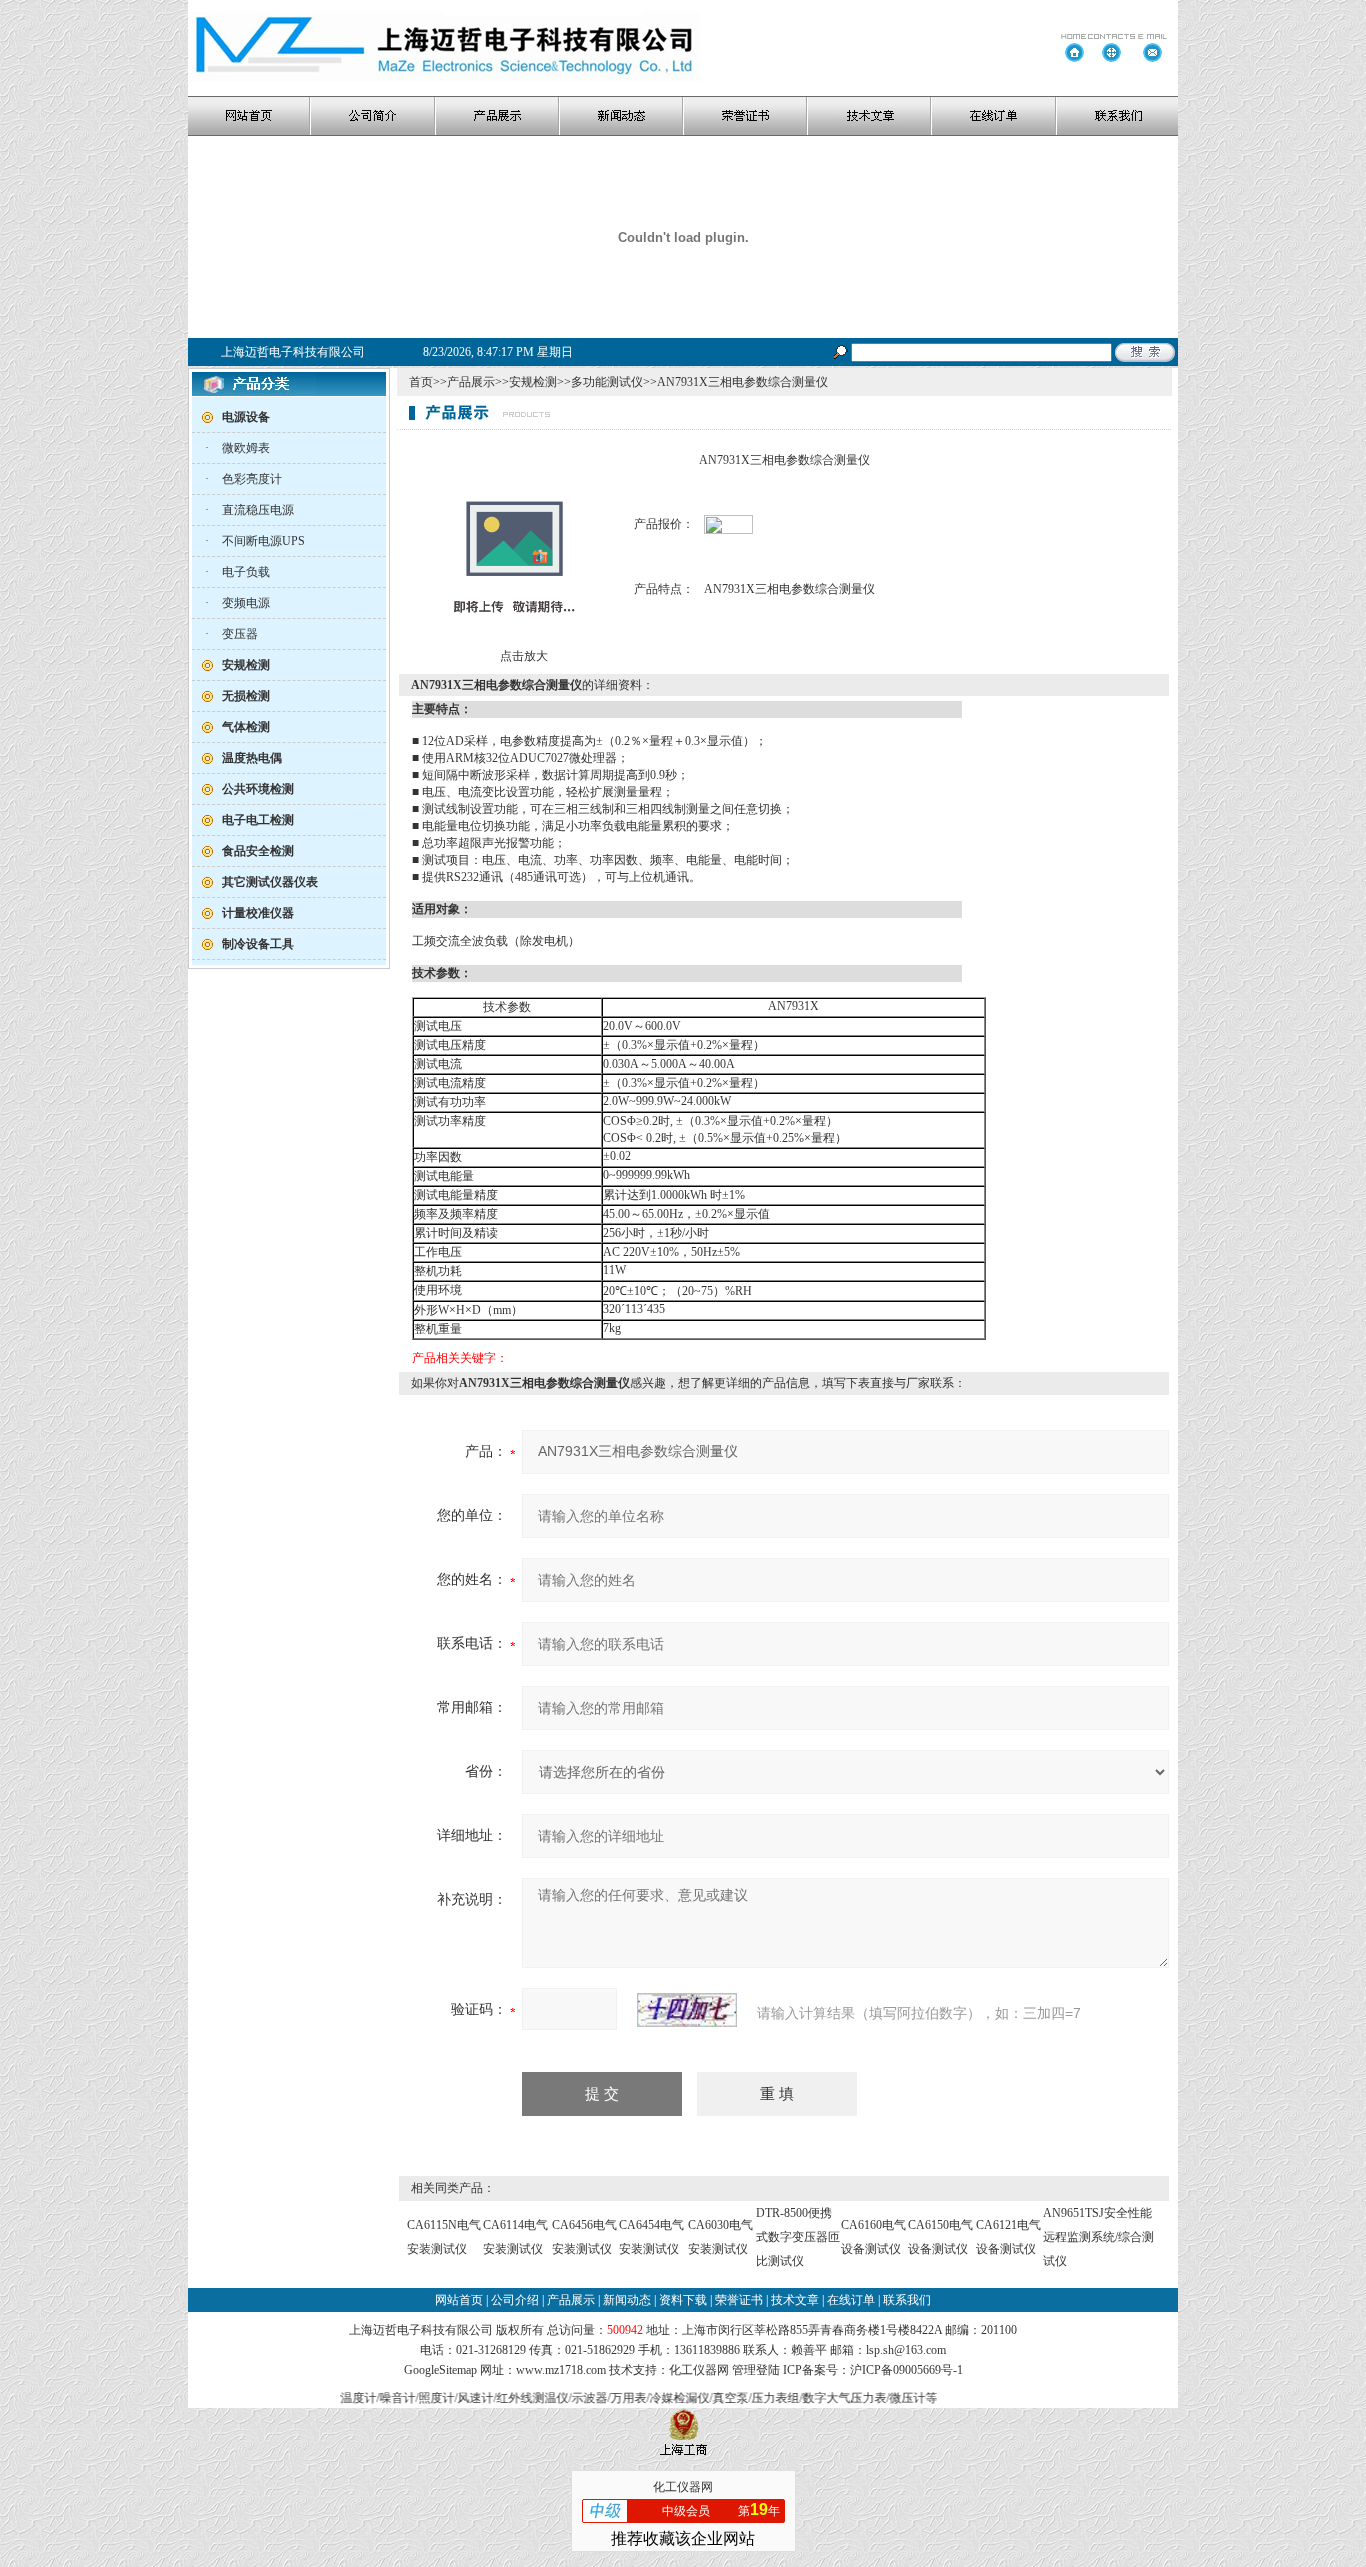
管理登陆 (756, 2370)
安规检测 (533, 382)
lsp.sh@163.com (906, 2350)
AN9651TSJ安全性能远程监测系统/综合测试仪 (1098, 2237)
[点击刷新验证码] (687, 2010)
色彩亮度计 (252, 479)
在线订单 (851, 2300)
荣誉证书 (739, 2300)
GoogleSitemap (440, 2370)
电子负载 (246, 572)
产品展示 (471, 382)
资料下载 (683, 2300)
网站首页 (459, 2300)
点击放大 (522, 656)
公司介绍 (515, 2300)
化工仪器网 (699, 2370)
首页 (421, 382)
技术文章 (795, 2300)
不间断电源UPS (263, 541)
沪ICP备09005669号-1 (906, 2370)
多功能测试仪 (607, 382)
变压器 (240, 634)
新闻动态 (627, 2300)
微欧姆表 (246, 448)
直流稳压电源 (258, 510)
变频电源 (246, 603)
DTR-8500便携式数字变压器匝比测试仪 (798, 2237)
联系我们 (907, 2300)
